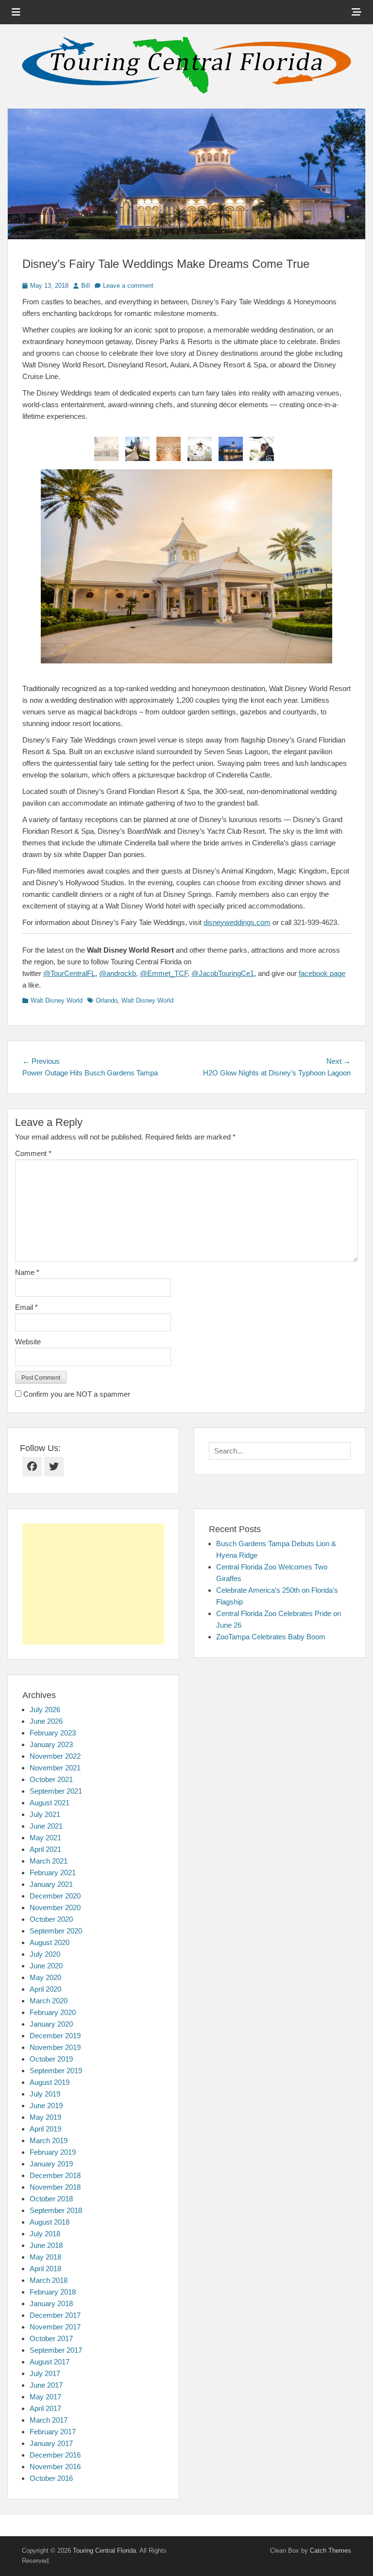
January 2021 (51, 1884)
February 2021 (53, 1873)
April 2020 (45, 1989)
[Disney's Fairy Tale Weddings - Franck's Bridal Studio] (106, 449)
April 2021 (45, 1849)
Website (28, 1342)
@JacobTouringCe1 (223, 973)
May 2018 (45, 2257)
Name (27, 1272)
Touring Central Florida (104, 2551)
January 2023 (51, 1744)
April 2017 (45, 2408)
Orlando (107, 1000)
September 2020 (56, 1931)
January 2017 (51, 2443)
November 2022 (55, 1756)
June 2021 (46, 1826)
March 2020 (49, 2001)
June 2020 (46, 1966)
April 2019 (45, 2129)
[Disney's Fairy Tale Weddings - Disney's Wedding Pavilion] (169, 449)
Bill (85, 286)
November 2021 (55, 1768)
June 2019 (46, 2105)
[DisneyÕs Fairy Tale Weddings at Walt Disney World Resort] (200, 449)
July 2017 (45, 2373)
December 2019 (55, 2036)
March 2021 (49, 1861)
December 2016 (55, 2455)
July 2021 (45, 1814)
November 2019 (55, 2047)
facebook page (322, 973)
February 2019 (53, 2152)
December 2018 (55, 2175)
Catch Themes (331, 2551)
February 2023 (53, 1733)
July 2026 (45, 1709)
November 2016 (55, 2467)
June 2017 (46, 2385)
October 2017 (51, 2338)
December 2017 (55, 2315)
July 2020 (45, 1954)
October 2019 (51, 2059)
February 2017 (53, 2432)
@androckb (118, 973)
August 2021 (50, 1803)
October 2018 (51, 2199)
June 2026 (46, 1721)
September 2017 (56, 2350)
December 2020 (55, 1896)
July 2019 (45, 2094)
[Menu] (16, 12)
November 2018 (55, 2187)
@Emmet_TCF (164, 973)
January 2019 (51, 2164)
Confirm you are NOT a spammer (76, 1394)
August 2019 (50, 2082)
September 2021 (56, 1791)
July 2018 (45, 2234)
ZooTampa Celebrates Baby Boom (271, 1637)
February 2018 (53, 2292)
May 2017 (45, 2397)
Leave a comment (128, 286)
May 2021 (45, 1838)
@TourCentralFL (69, 973)
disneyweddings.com (237, 922)
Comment (33, 1153)
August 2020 (50, 1942)
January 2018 (51, 2304)
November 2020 (55, 1907)
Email (26, 1307)
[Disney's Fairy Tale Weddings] (137, 449)
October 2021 (51, 1779)
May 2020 (45, 1977)
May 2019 (45, 2117)
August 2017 (50, 2362)
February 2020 (53, 2012)
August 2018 (50, 2222)
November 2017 (55, 2327)
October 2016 (51, 2478)
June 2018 (46, 2245)
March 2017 (49, 2420)
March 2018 (49, 2280)
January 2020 (51, 2024)
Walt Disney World (57, 1000)
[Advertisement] (93, 1584)
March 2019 (49, 2140)
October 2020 (51, 1919)
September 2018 (56, 2210)
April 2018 (45, 2269)
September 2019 (56, 2071)
